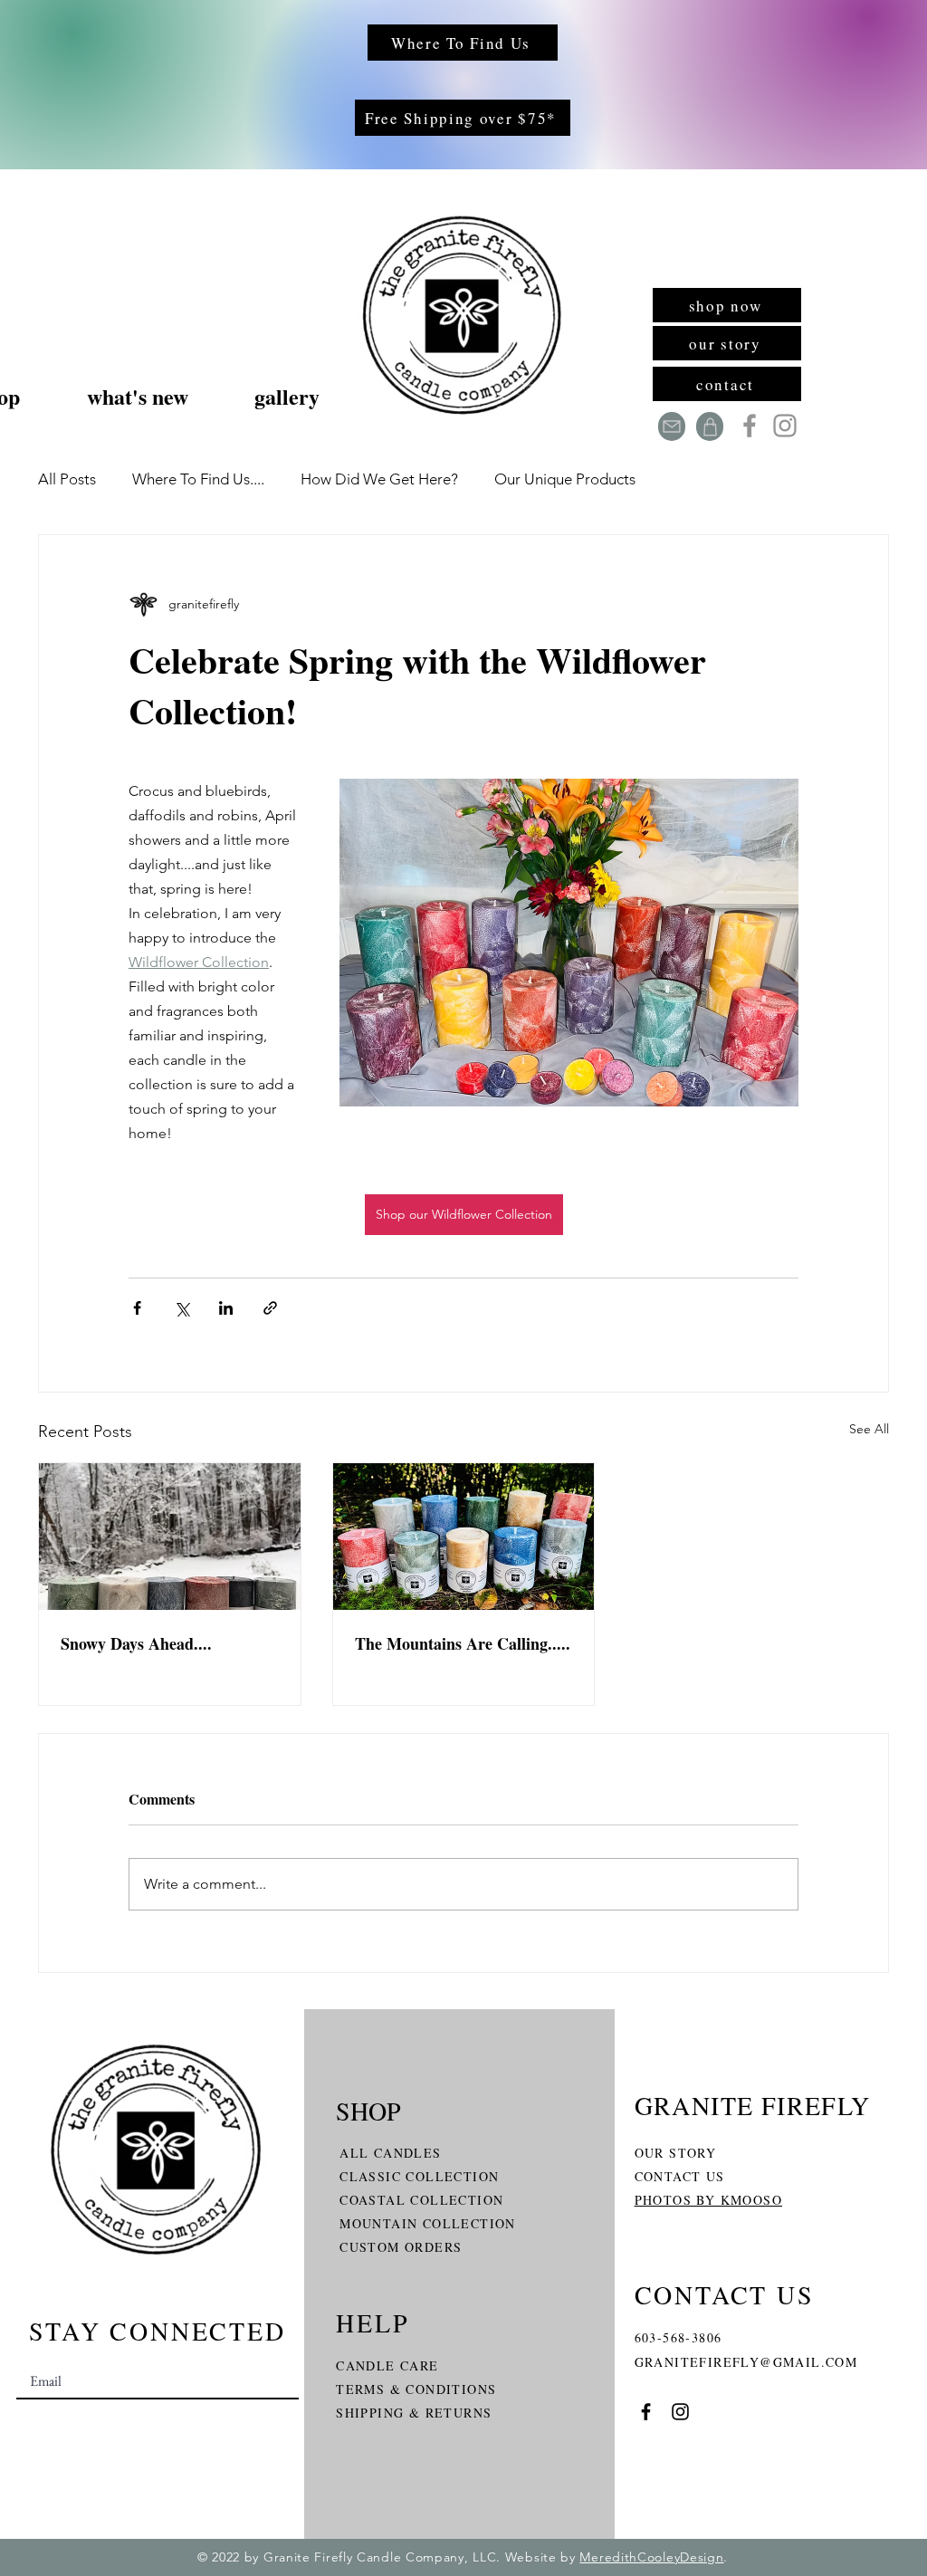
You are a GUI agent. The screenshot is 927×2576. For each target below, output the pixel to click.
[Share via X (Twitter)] (182, 1308)
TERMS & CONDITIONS (416, 2389)
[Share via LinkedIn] (226, 1308)
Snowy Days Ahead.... (136, 1643)
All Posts (67, 479)
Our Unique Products (565, 479)
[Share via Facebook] (137, 1308)
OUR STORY (676, 2153)
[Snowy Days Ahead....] (170, 1537)
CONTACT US (680, 2176)
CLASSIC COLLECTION (419, 2176)
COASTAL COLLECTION (421, 2200)
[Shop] (710, 426)
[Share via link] (270, 1308)
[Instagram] (785, 426)
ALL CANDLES (390, 2153)
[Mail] (672, 426)
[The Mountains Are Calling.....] (464, 1537)
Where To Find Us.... (198, 479)
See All (869, 1429)
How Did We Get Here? (379, 479)
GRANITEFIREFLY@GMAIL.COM (746, 2362)
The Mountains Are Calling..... (463, 1643)
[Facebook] (750, 426)
